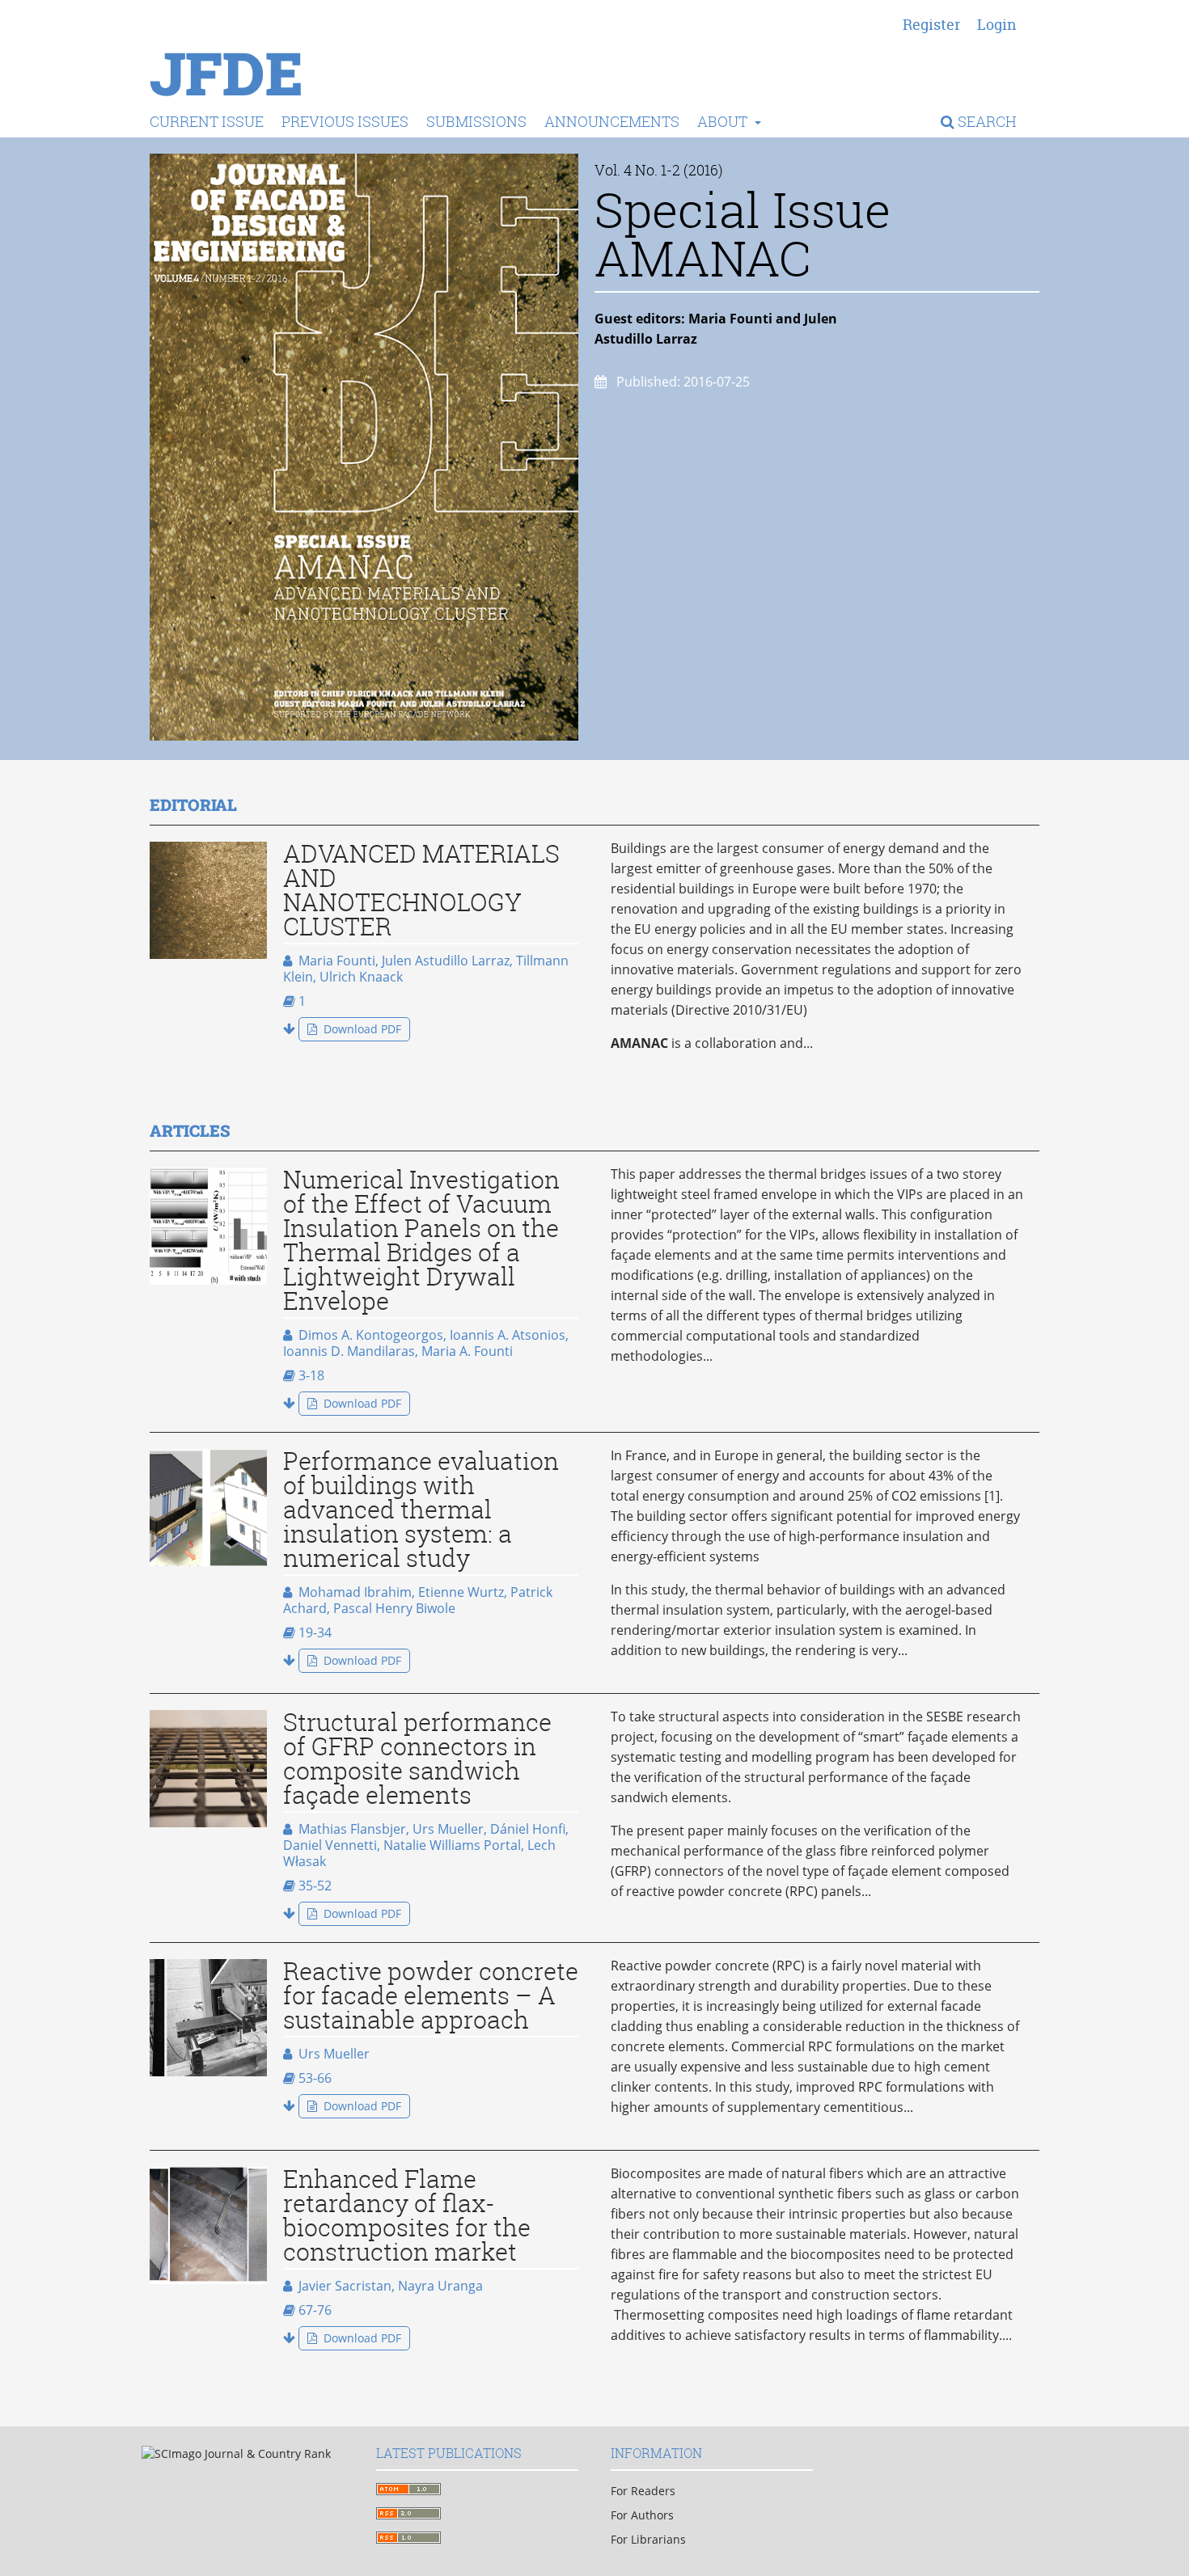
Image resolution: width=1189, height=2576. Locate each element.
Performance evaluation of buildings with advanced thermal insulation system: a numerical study (421, 1510)
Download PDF (361, 1029)
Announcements (612, 121)
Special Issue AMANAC (743, 234)
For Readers (643, 2491)
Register (931, 25)
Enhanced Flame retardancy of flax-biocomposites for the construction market (407, 2215)
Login (997, 25)
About (724, 121)
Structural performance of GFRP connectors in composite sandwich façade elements (417, 1759)
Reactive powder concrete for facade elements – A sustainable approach (431, 1995)
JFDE (226, 73)
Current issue (207, 121)
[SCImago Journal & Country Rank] (236, 2454)
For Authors (642, 2515)
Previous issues (345, 121)
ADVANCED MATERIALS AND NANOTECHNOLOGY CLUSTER (421, 890)
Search (986, 121)
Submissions (476, 121)
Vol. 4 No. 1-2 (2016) (659, 170)
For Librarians (648, 2539)
